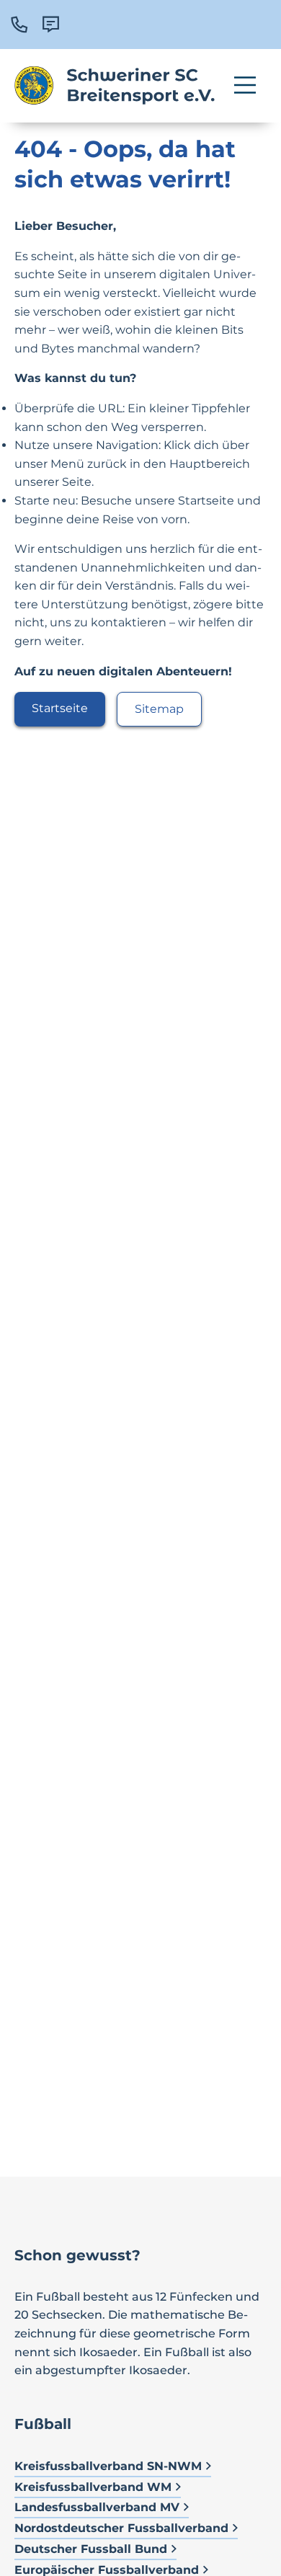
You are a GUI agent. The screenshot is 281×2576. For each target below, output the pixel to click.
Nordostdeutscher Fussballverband (121, 2528)
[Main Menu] (245, 85)
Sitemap (159, 709)
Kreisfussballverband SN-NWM (108, 2466)
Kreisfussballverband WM (93, 2487)
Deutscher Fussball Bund (91, 2549)
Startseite (60, 708)
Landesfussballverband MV (97, 2507)
